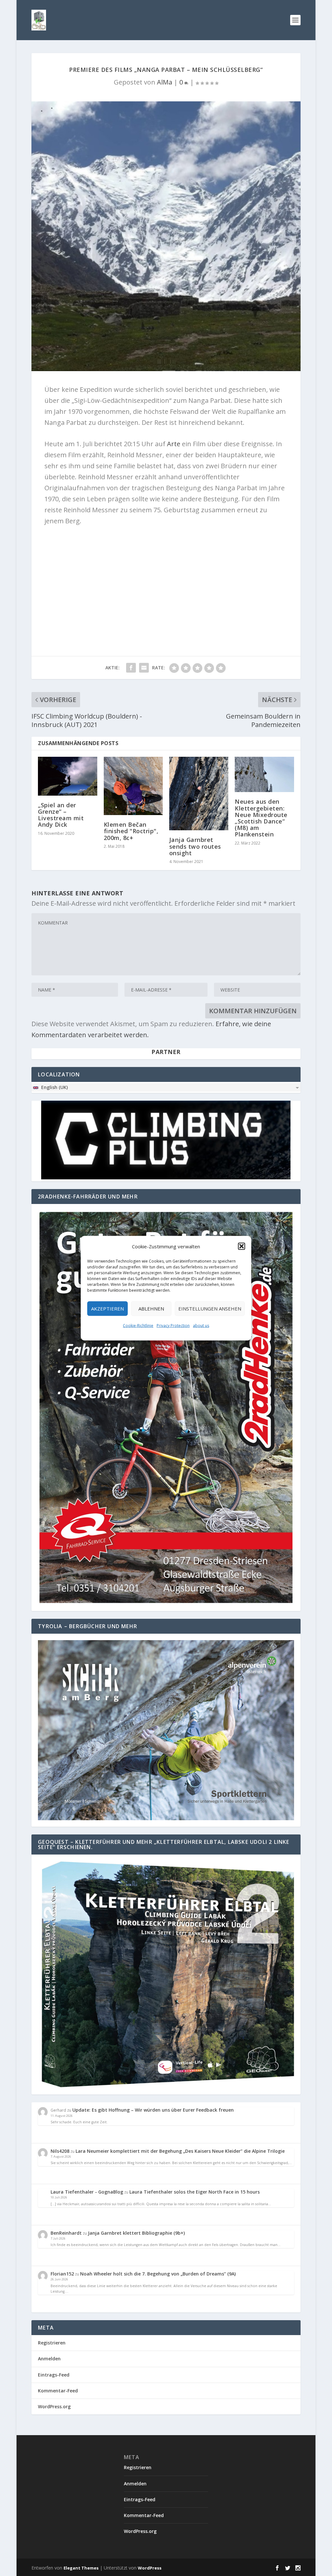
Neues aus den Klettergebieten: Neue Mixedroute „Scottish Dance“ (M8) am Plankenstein (261, 818)
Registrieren (52, 2343)
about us (201, 1325)
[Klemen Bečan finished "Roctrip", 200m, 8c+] (133, 786)
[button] (242, 1246)
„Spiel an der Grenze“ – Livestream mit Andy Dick (61, 815)
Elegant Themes (81, 2568)
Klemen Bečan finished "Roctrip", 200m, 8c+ (131, 831)
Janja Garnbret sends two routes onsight (195, 846)
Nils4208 (60, 2151)
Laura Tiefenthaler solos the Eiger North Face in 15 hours (195, 2192)
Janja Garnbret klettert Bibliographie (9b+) (136, 2233)
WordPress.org (54, 2406)
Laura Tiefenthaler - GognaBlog (87, 2192)
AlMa (165, 82)
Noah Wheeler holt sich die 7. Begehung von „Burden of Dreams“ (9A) (158, 2274)
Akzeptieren (107, 1309)
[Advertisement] (166, 578)
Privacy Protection (173, 1325)
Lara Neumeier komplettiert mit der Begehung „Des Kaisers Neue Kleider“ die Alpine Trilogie (180, 2151)
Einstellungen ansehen (210, 1309)
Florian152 (62, 2274)
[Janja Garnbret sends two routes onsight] (199, 794)
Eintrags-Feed (54, 2375)
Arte (174, 444)
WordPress (150, 2568)
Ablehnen (151, 1309)
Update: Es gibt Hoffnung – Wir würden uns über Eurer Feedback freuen (153, 2110)
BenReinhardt (66, 2233)
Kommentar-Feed (58, 2391)
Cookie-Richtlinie (138, 1325)
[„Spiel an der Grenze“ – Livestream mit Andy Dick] (67, 776)
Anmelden (49, 2359)
